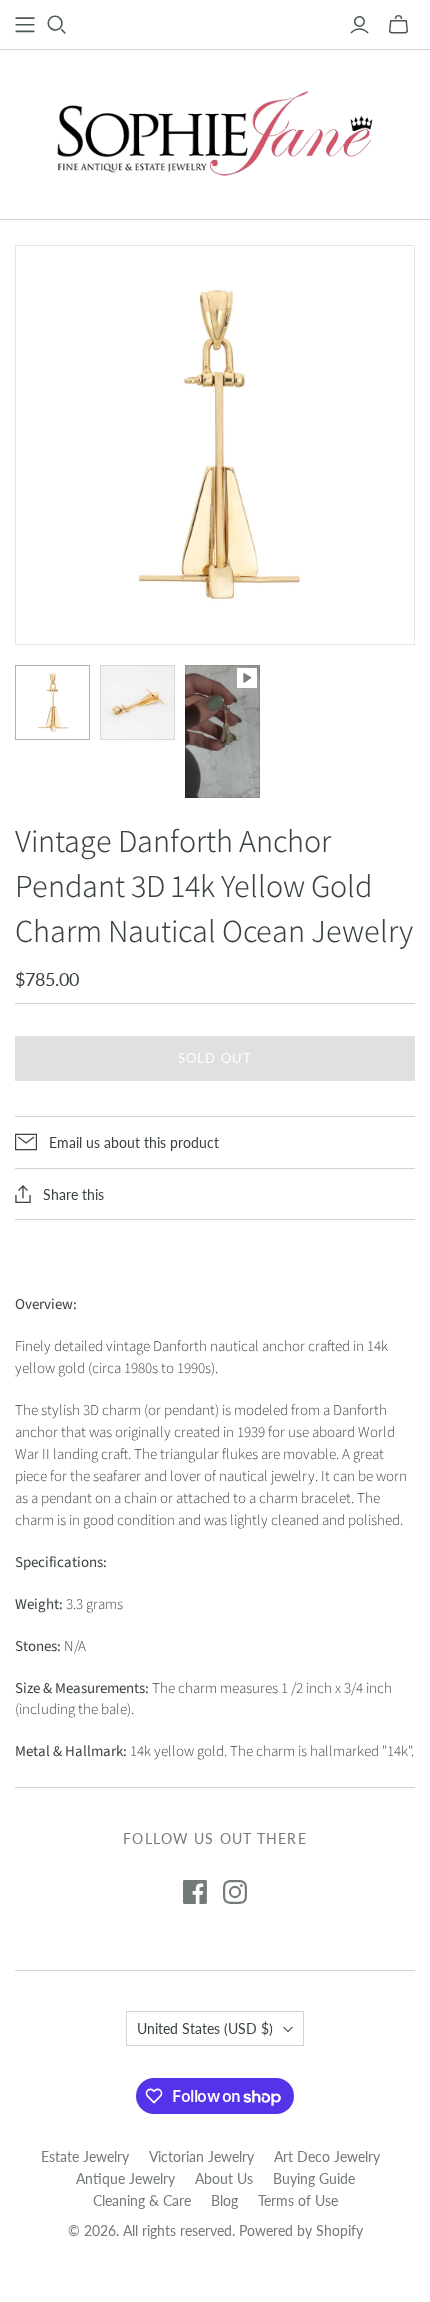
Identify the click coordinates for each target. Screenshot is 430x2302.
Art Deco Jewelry (327, 2156)
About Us (224, 2178)
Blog (224, 2200)
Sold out (214, 1058)
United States (205, 2028)
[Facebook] (195, 1892)
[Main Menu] (25, 25)
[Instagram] (235, 1892)
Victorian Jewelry (201, 2156)
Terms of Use (298, 2200)
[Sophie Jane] (215, 130)
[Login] (359, 25)
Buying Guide (314, 2178)
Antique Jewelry (125, 2178)
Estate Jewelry (85, 2156)
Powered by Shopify (301, 2230)
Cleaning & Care (142, 2200)
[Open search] (57, 25)
